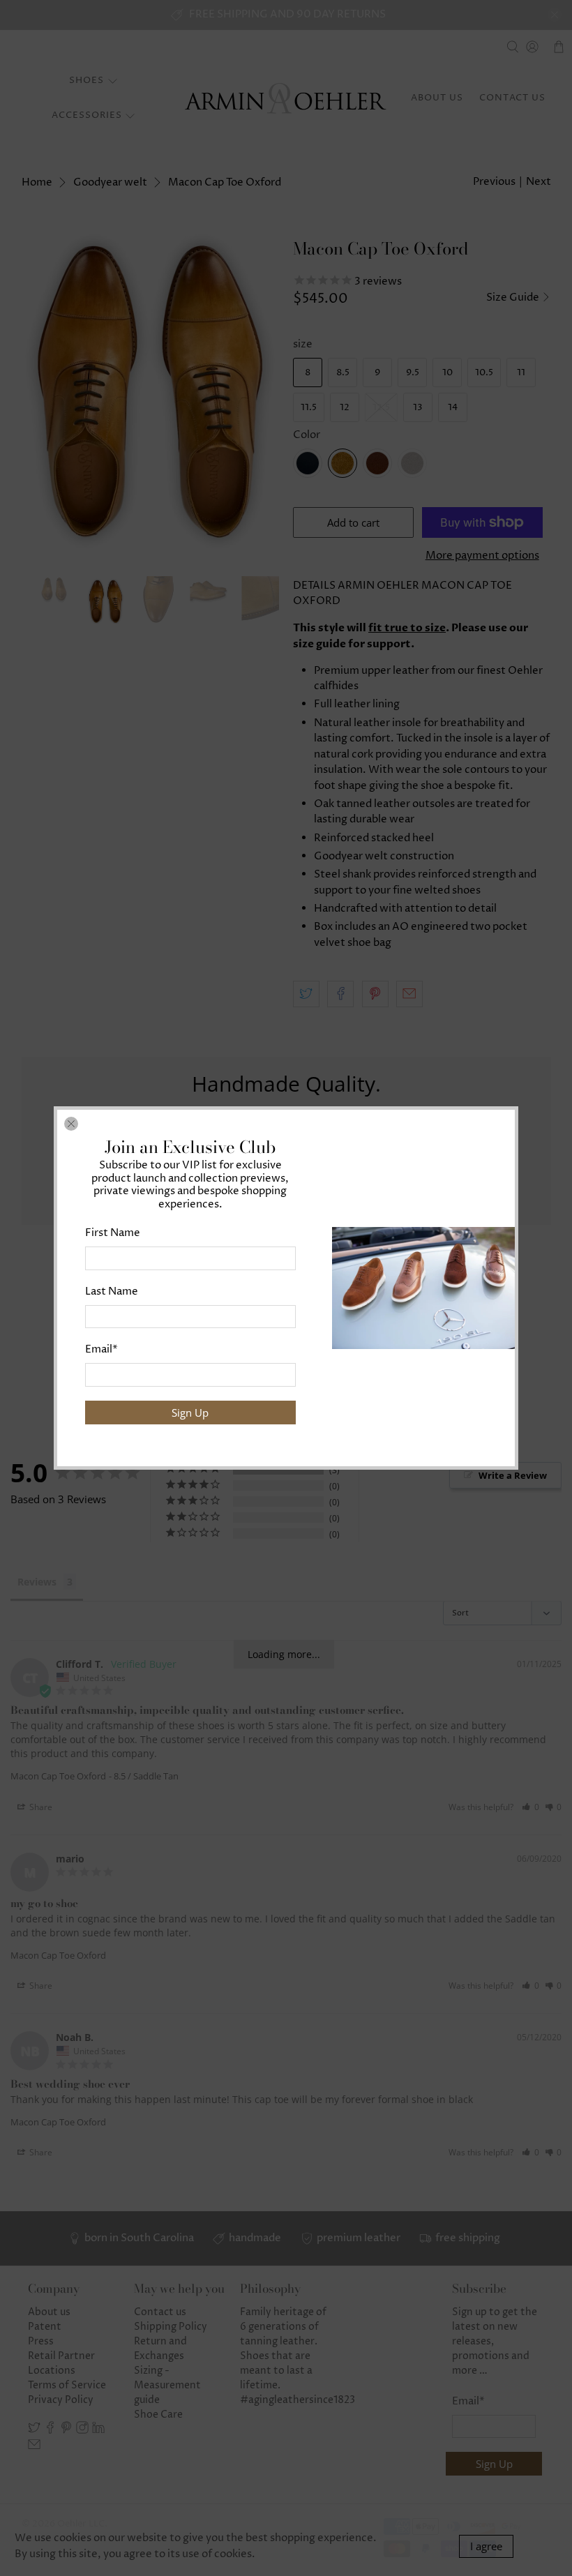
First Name (113, 1233)
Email (101, 1349)
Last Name (112, 1291)
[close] (71, 1124)
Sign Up (190, 1413)
